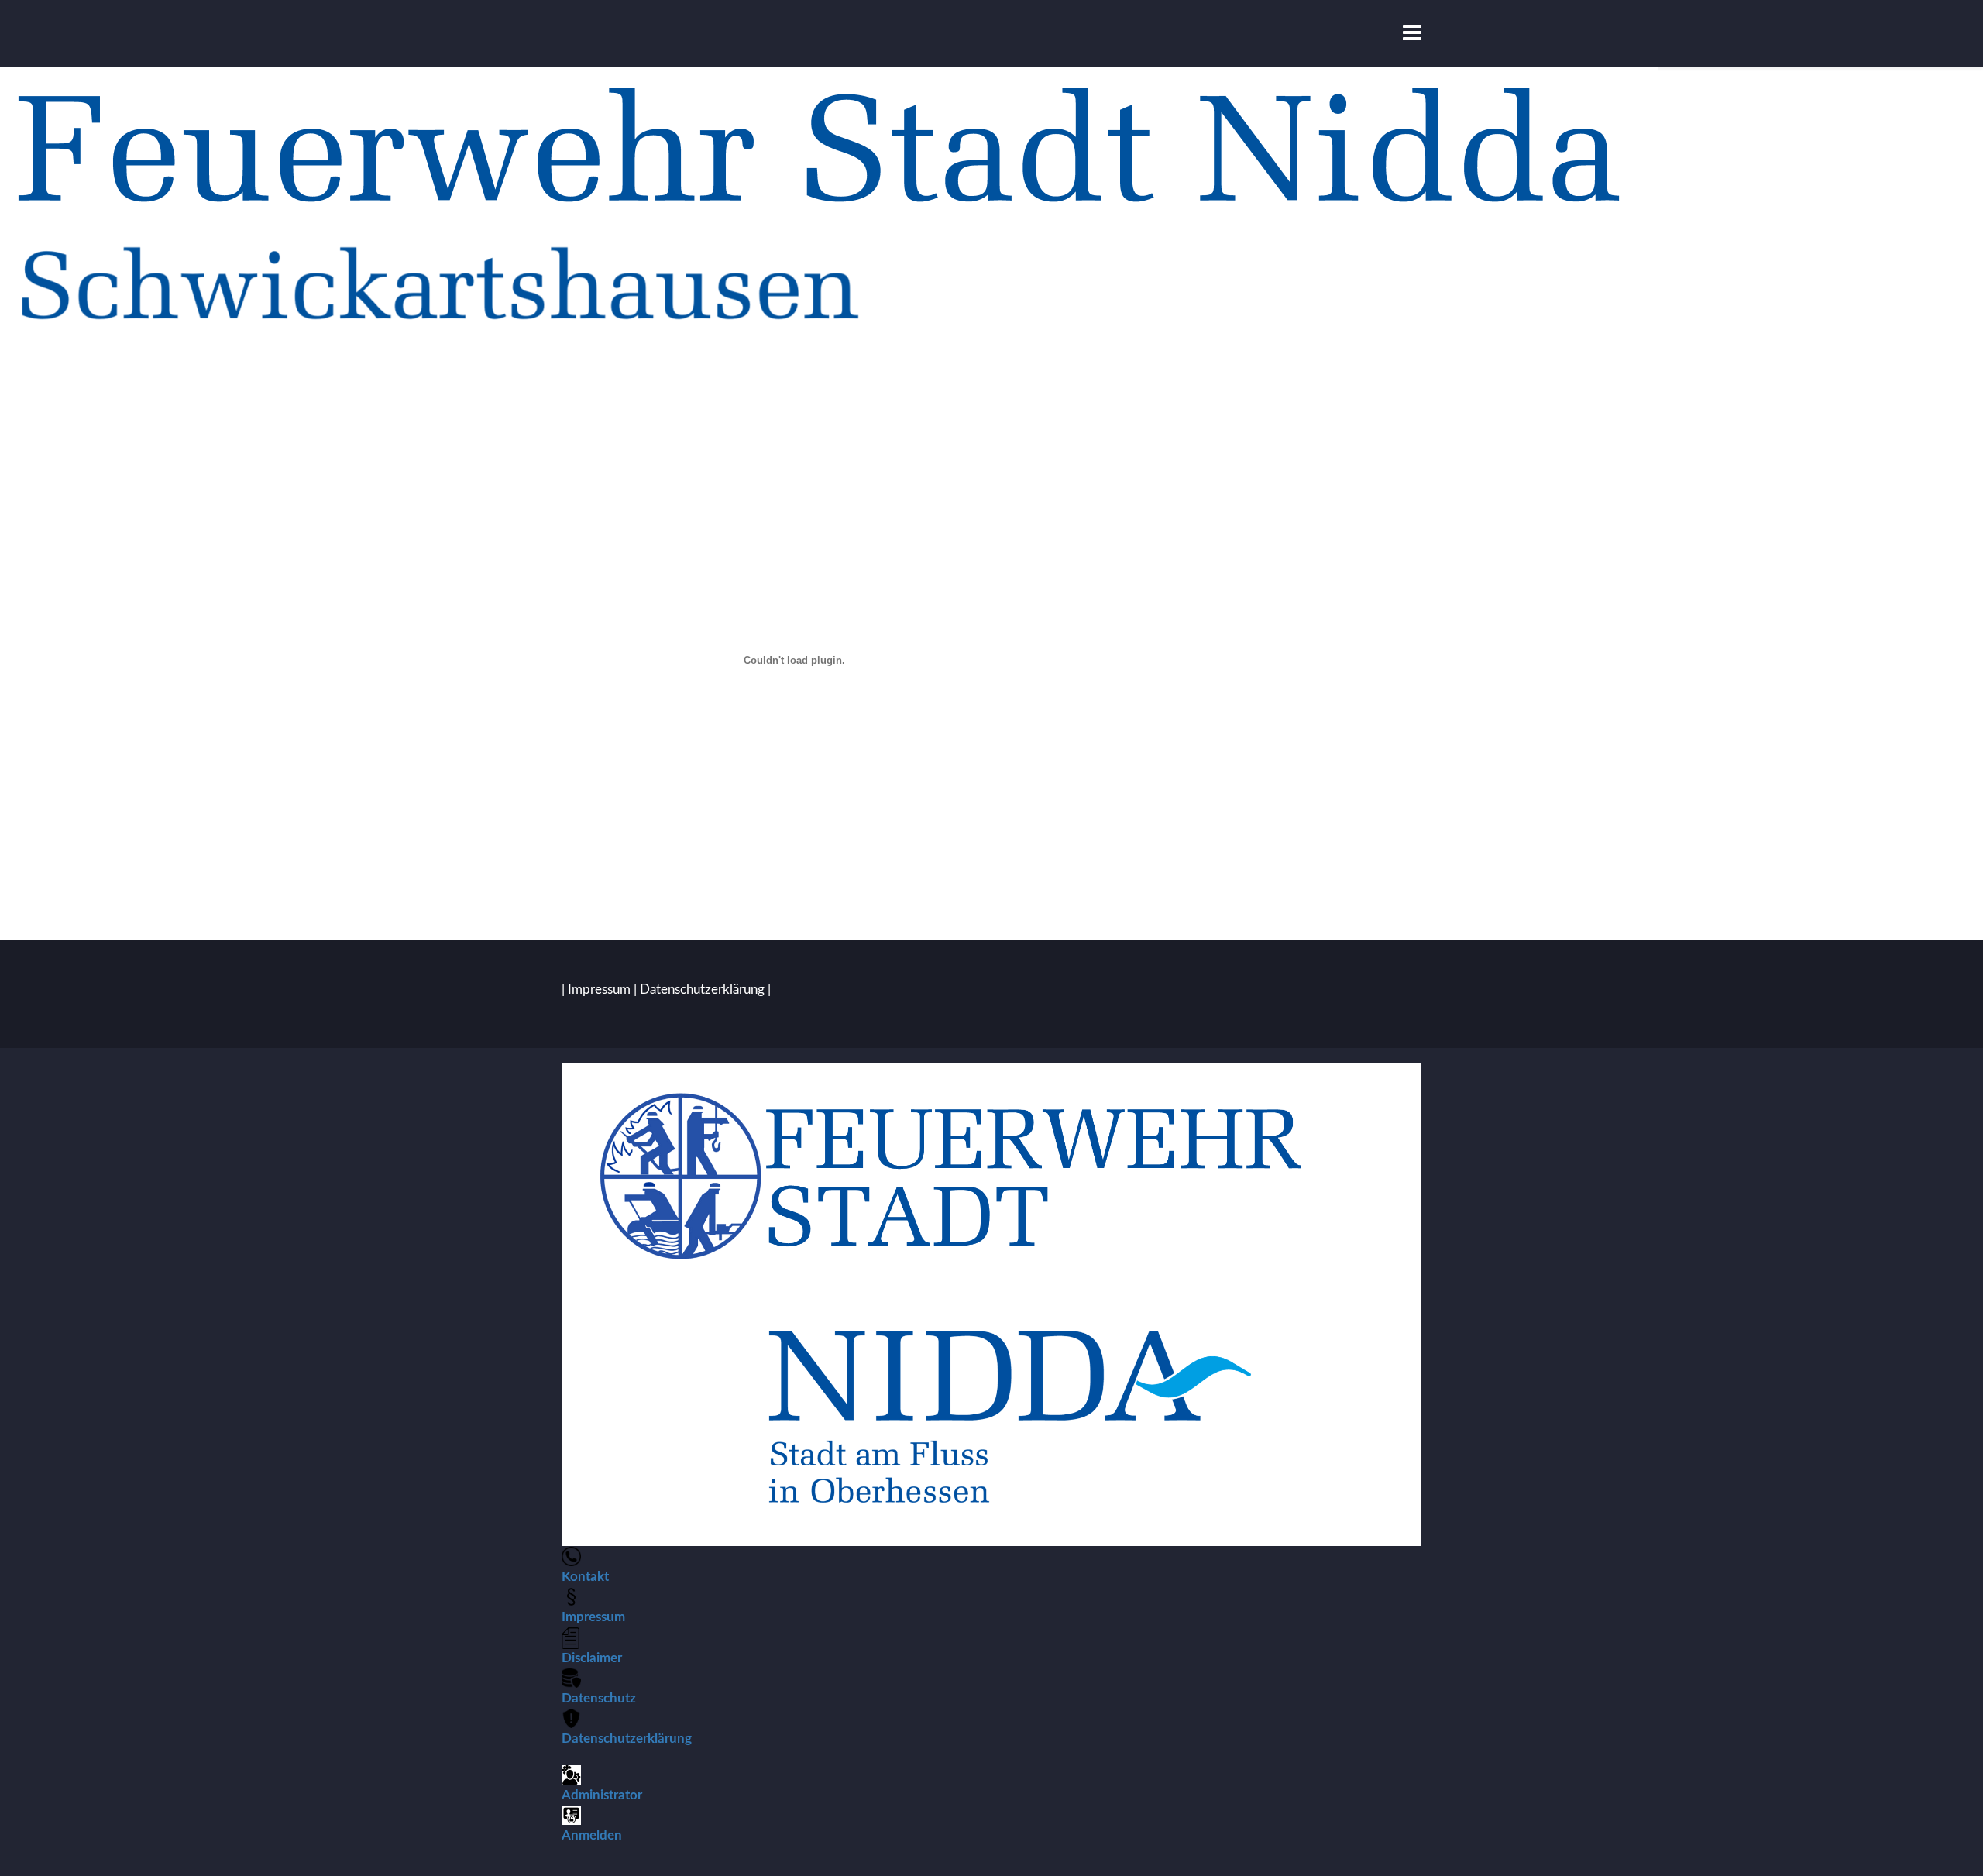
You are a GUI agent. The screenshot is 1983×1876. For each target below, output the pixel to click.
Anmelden (592, 1835)
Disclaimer (592, 1658)
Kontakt (585, 1577)
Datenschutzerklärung (702, 990)
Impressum (599, 990)
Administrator (602, 1795)
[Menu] (1412, 34)
